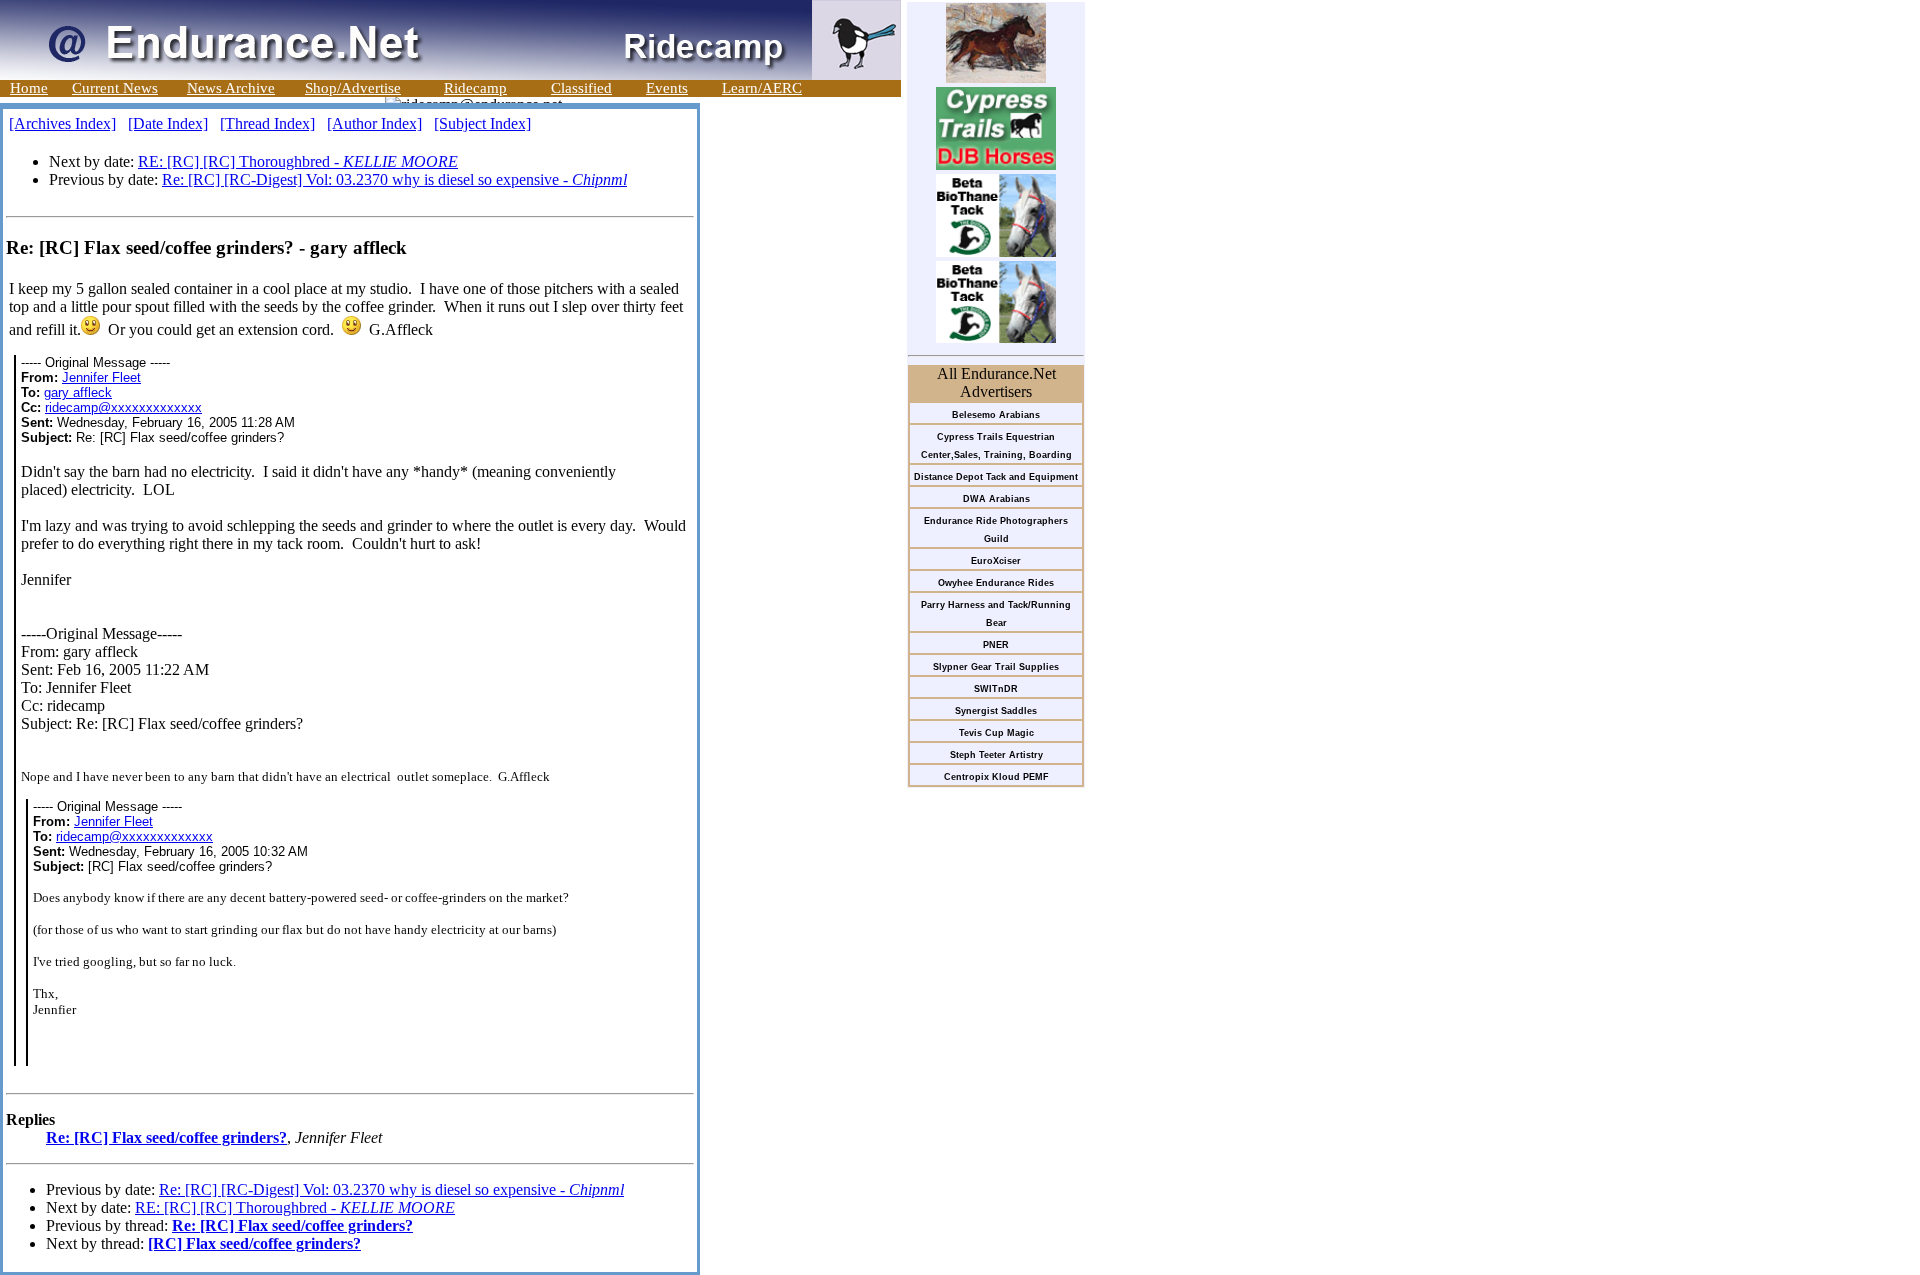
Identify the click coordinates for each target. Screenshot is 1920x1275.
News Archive (231, 88)
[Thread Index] (267, 123)
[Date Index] (168, 123)
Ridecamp (475, 88)
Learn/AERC (762, 88)
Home (29, 88)
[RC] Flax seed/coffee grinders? (254, 1243)
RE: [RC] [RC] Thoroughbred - (298, 161)
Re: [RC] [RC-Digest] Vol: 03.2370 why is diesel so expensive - (394, 179)
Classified (581, 88)
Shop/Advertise (353, 88)
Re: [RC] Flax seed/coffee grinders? (166, 1137)
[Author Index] (374, 123)
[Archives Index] (62, 123)
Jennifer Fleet (101, 377)
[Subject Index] (482, 123)
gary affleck (78, 392)
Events (667, 88)
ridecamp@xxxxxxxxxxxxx (123, 407)
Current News (115, 88)
